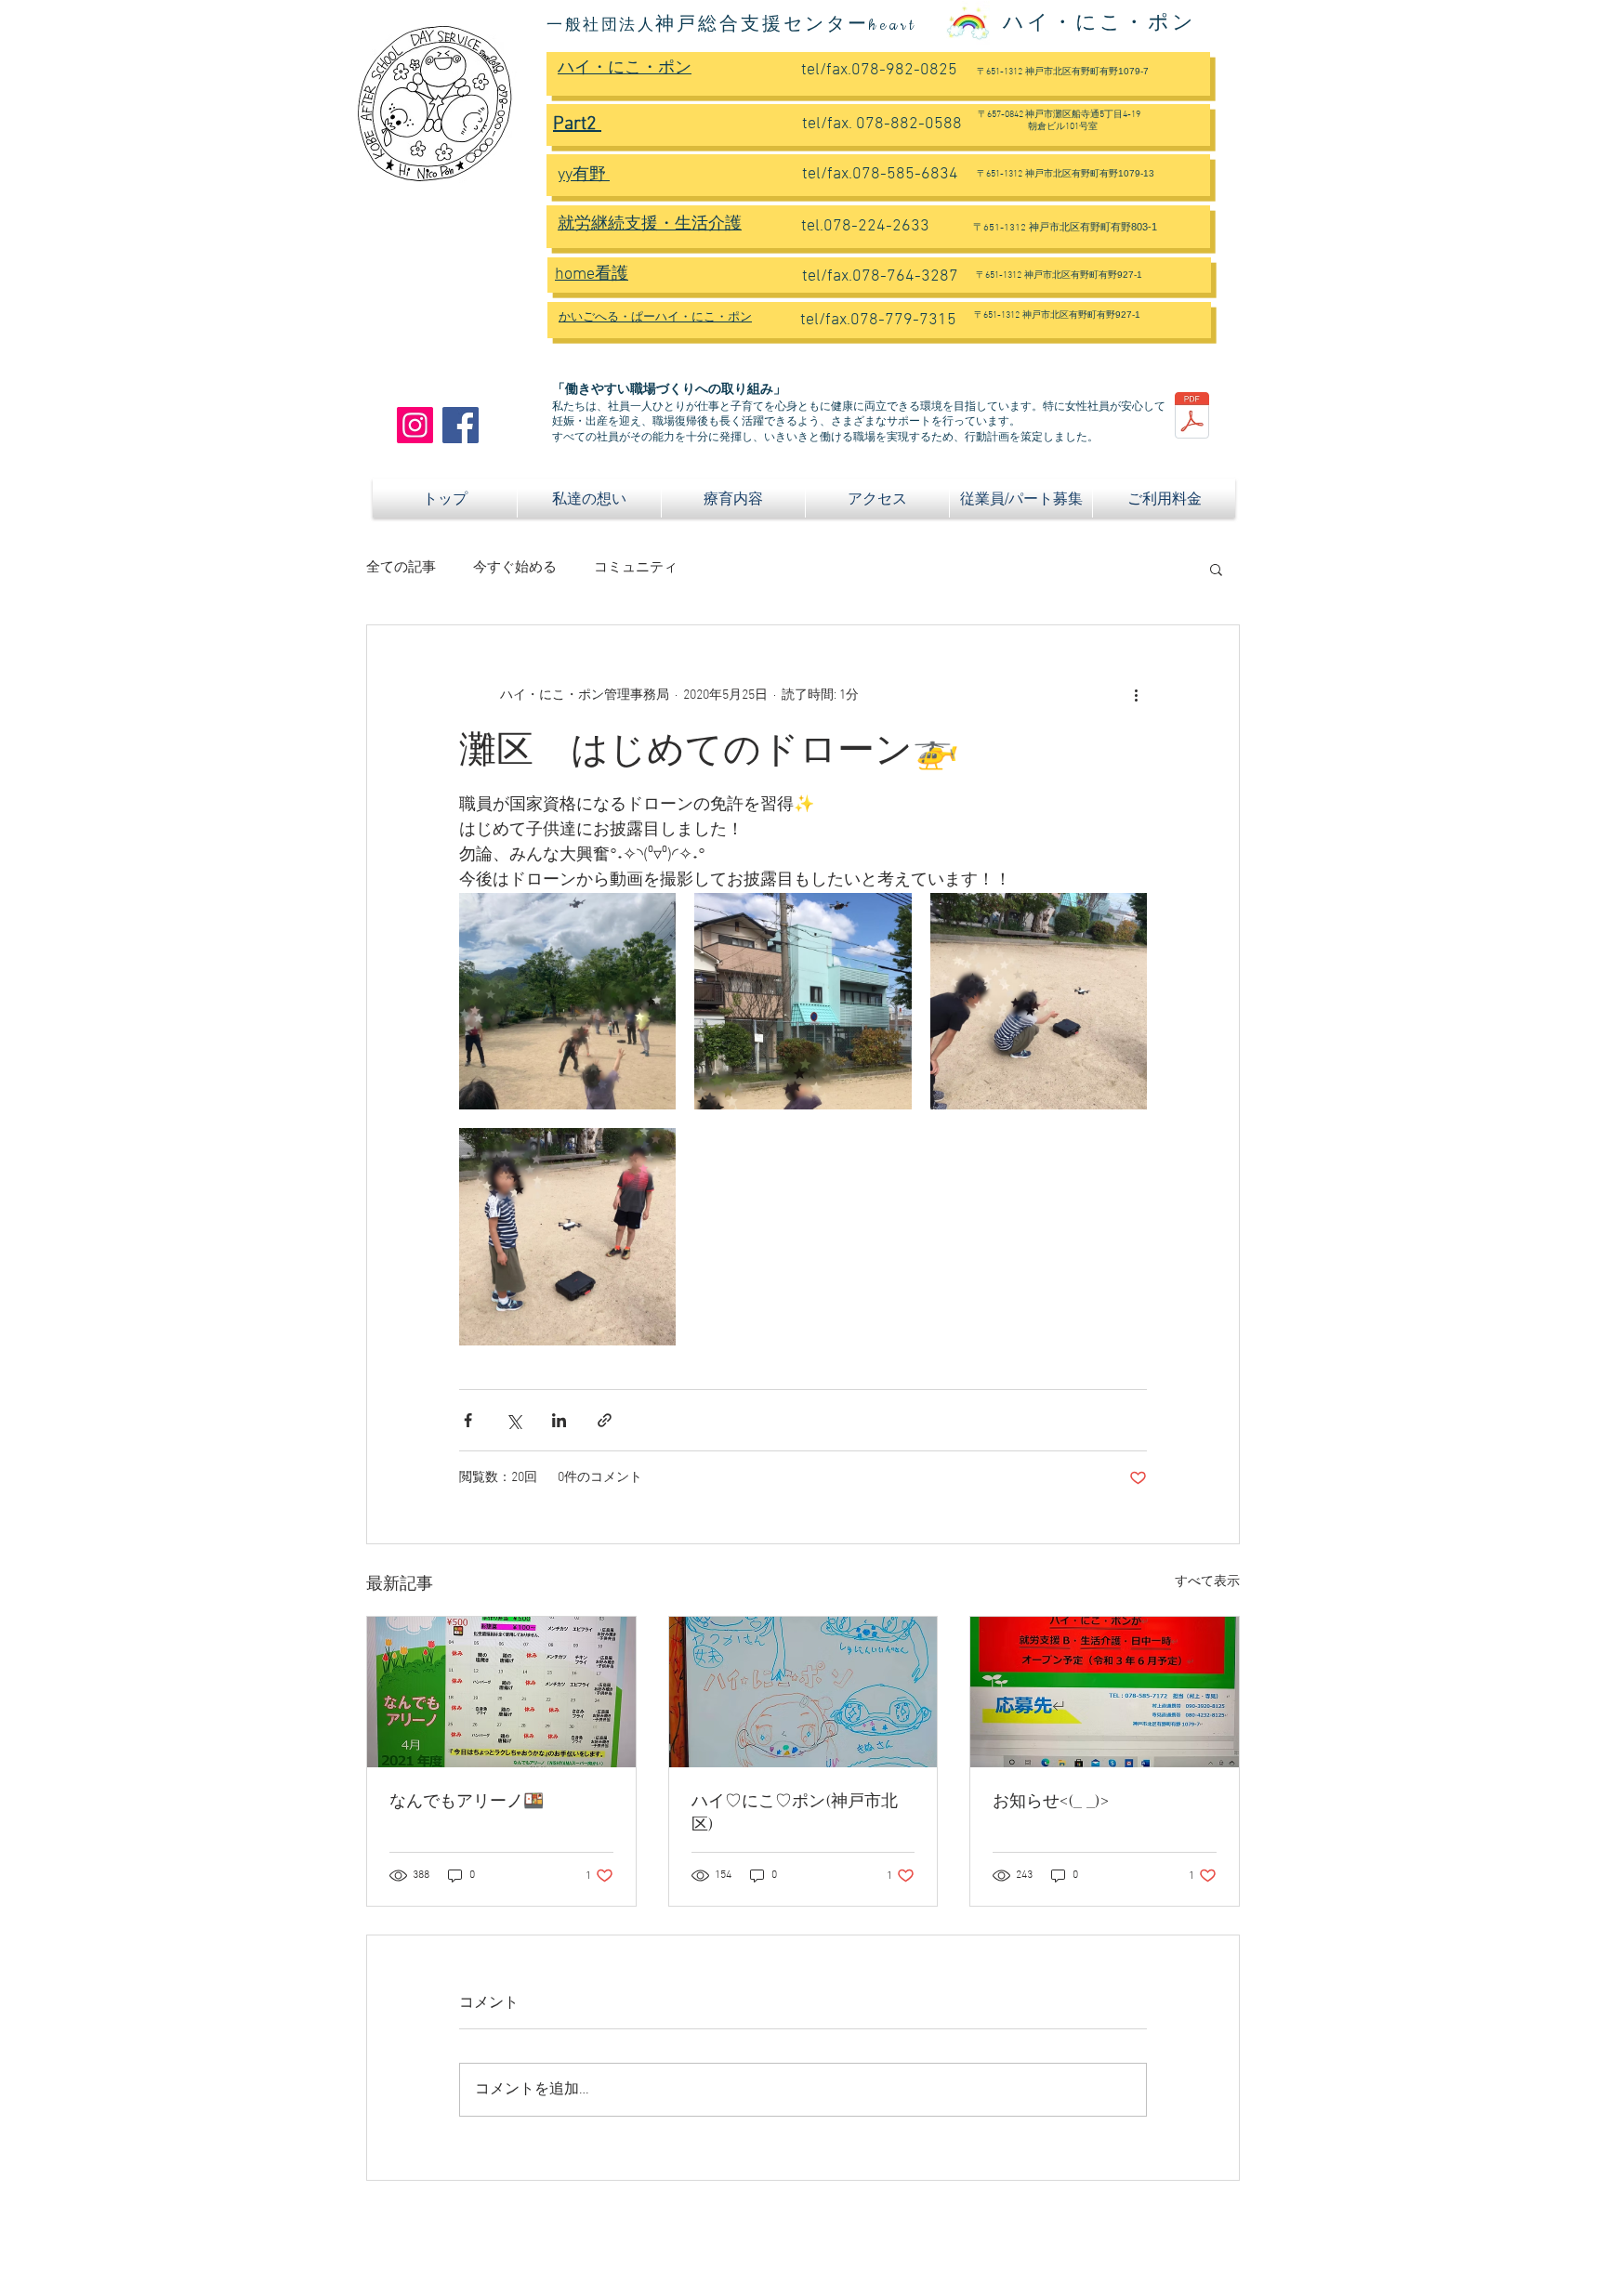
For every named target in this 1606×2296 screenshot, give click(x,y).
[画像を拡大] (567, 1001)
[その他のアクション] (1136, 696)
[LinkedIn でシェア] (559, 1420)
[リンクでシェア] (605, 1420)
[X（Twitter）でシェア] (513, 1420)
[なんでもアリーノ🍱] (501, 1692)
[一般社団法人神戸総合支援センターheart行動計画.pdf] (1192, 418)
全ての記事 (401, 568)
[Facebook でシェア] (468, 1420)
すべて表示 (1207, 1582)
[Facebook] (461, 425)
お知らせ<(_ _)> (1051, 1802)
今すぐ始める (515, 568)
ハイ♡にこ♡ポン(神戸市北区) (795, 1813)
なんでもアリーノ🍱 (467, 1802)
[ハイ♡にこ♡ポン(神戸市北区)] (803, 1692)
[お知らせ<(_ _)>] (1105, 1692)
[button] (1216, 569)
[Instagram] (415, 425)
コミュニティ (636, 568)
